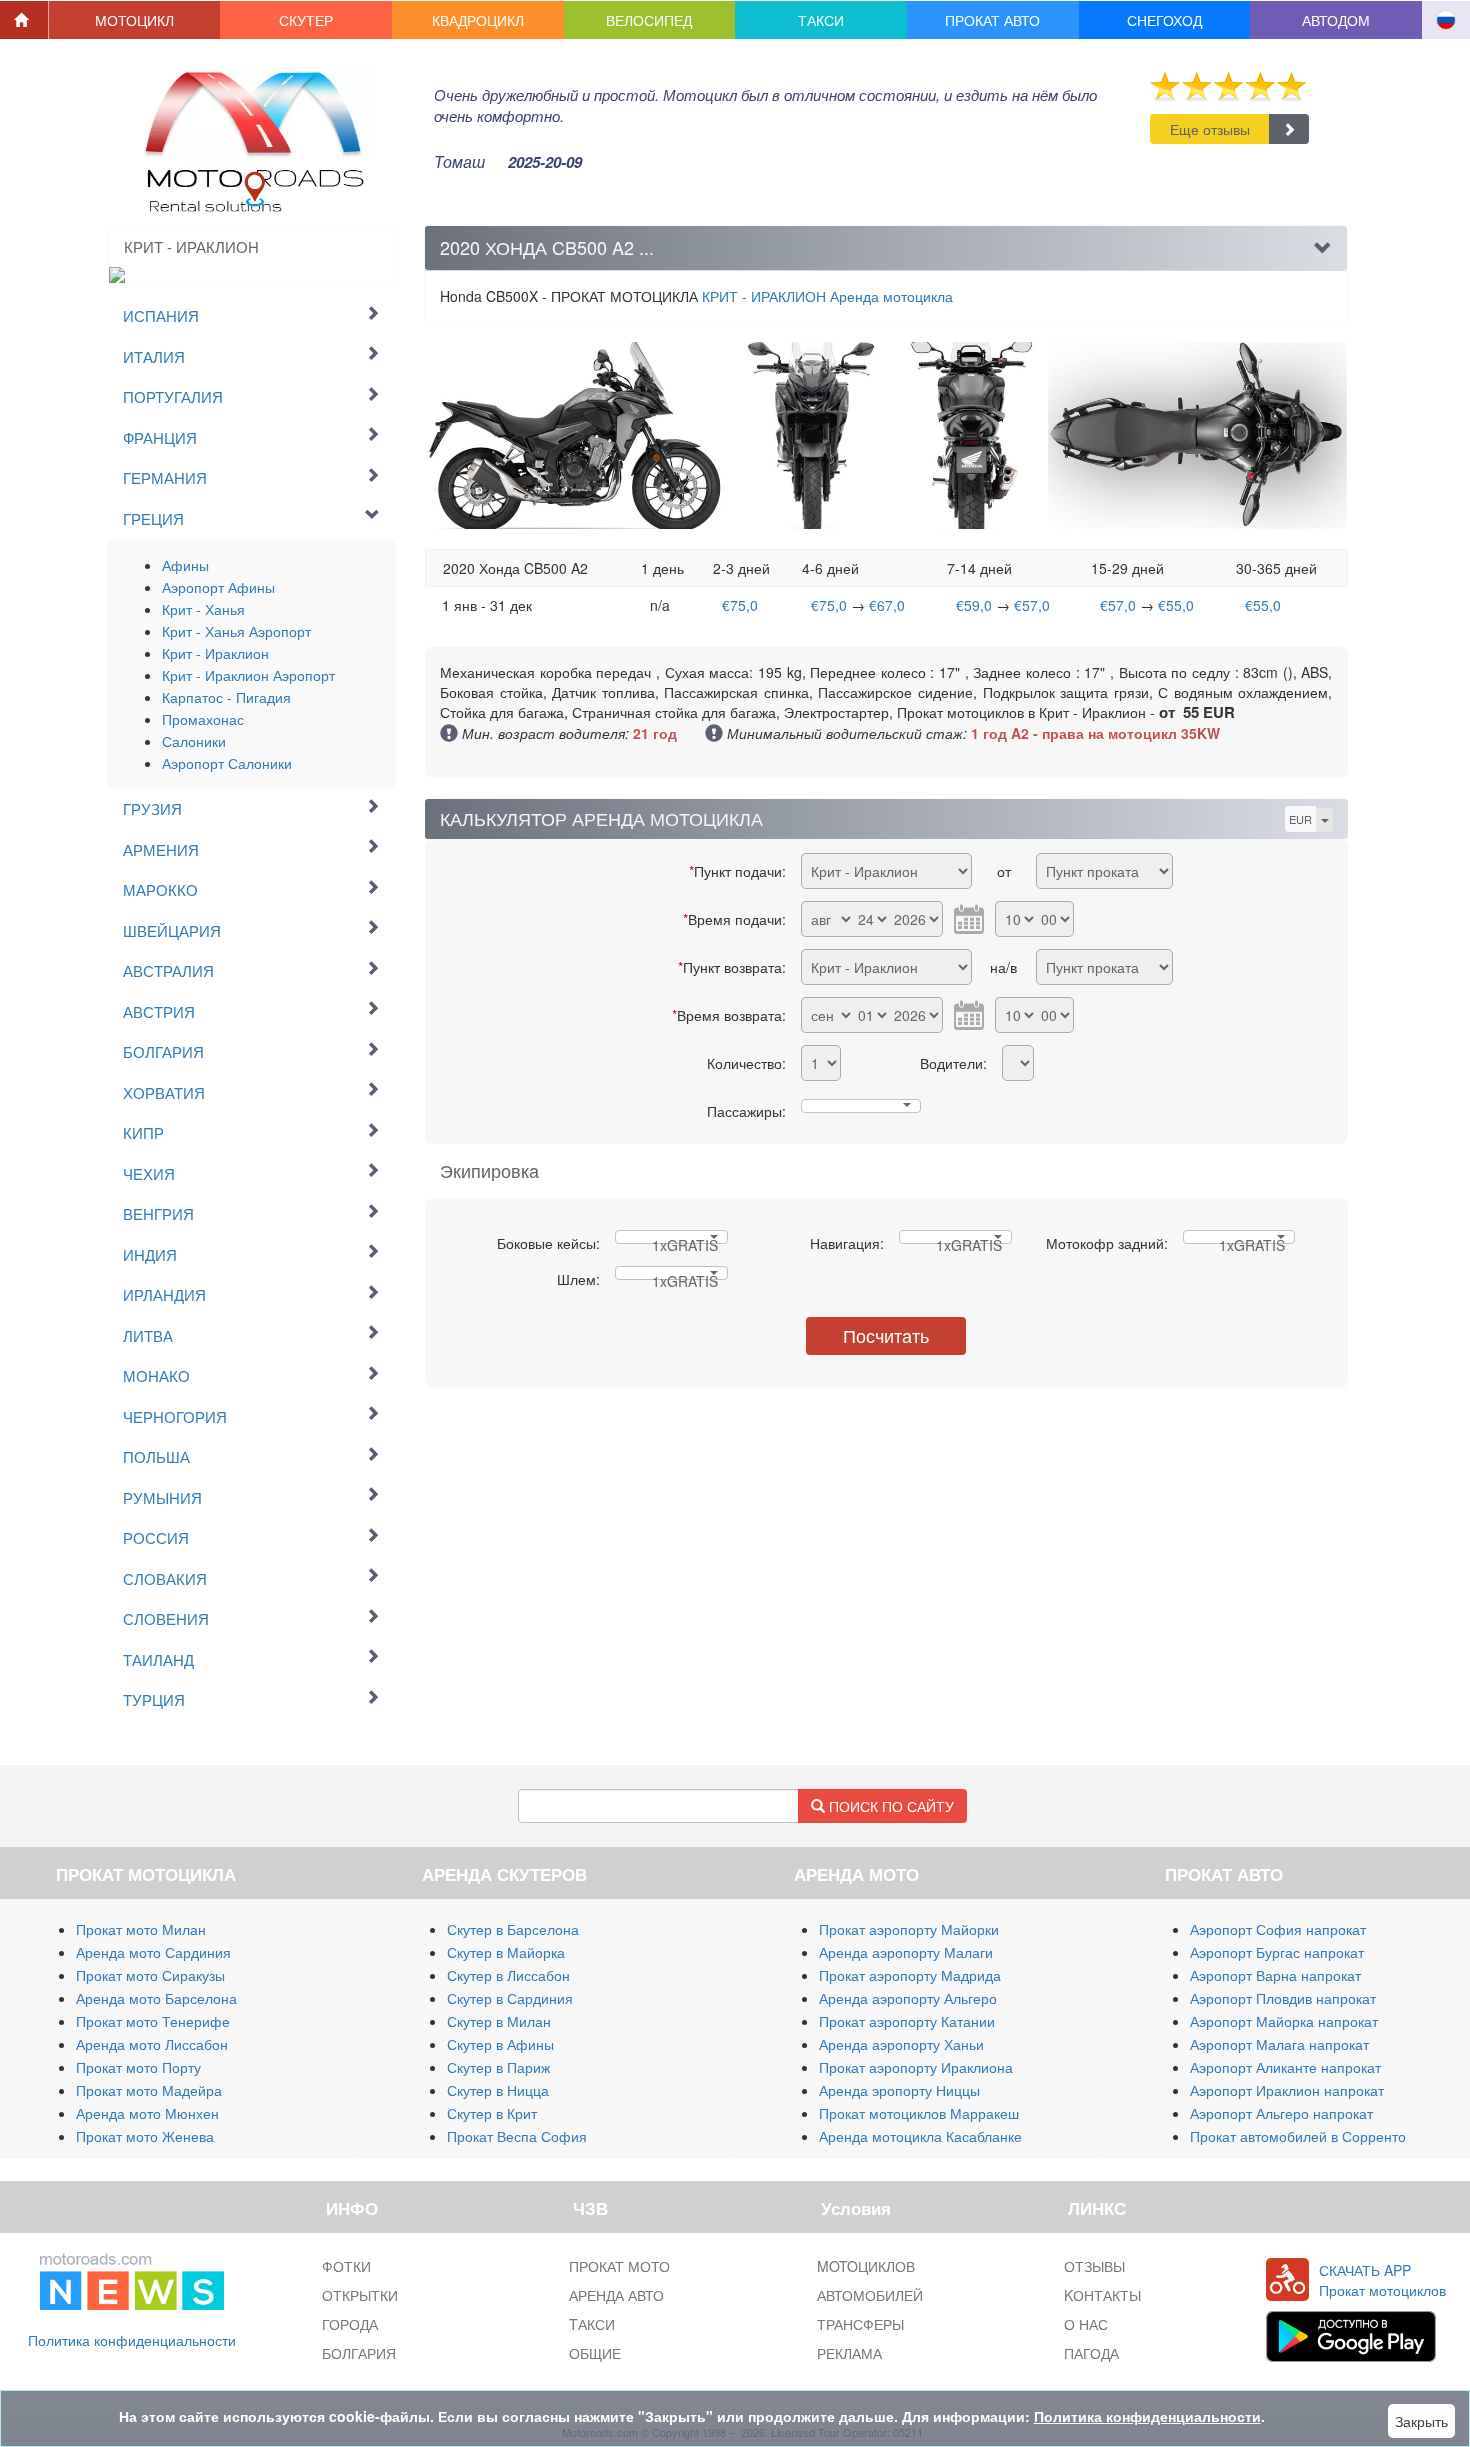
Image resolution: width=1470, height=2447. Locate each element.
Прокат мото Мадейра (149, 2090)
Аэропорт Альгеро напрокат (1281, 2113)
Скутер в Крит (492, 2113)
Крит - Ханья (203, 609)
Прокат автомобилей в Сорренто (1298, 2136)
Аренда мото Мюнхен (147, 2113)
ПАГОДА (1091, 2353)
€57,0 (1032, 605)
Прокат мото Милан (141, 1929)
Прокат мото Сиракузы (150, 1975)
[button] (135, 20)
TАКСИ (592, 2324)
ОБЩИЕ (595, 2353)
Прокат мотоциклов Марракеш (919, 2113)
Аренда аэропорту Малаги (906, 1952)
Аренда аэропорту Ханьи (901, 2044)
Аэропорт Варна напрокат (1275, 1975)
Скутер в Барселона (513, 1929)
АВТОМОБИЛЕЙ (870, 2295)
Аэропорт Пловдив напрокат (1283, 1998)
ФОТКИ (346, 2266)
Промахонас (203, 719)
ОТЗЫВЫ (1094, 2266)
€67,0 (887, 605)
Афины (185, 565)
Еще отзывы (1210, 129)
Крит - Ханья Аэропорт (236, 631)
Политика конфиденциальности (132, 2340)
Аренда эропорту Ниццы (899, 2090)
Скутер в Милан (499, 2021)
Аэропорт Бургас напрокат (1277, 1952)
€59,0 (974, 605)
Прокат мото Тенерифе (153, 2021)
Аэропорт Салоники (227, 763)
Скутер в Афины (500, 2044)
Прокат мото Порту (138, 2067)
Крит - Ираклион (215, 653)
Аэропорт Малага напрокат (1279, 2044)
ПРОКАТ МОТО (619, 2266)
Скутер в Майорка (506, 1952)
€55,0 (1176, 605)
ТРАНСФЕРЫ (860, 2324)
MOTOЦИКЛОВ (866, 2266)
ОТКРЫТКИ (360, 2295)
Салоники (194, 741)
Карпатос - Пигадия (226, 697)
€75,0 (740, 605)
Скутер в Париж (498, 2067)
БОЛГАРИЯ (359, 2353)
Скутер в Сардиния (510, 1998)
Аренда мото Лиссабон (152, 2044)
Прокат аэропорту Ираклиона (916, 2067)
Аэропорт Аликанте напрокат (1285, 2067)
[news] (132, 2278)
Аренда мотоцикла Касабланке (920, 2136)
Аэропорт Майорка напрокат (1284, 2021)
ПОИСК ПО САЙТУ (889, 1806)
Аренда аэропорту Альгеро (908, 1998)
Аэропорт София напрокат (1278, 1929)
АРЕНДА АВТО (616, 2295)
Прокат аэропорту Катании (907, 2021)
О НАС (1086, 2324)
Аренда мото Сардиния (153, 1952)
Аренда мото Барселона (156, 1998)
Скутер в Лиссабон (508, 1975)
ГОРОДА (350, 2324)
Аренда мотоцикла (827, 296)
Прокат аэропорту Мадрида (910, 1975)
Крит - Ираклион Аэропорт (248, 675)
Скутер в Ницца (498, 2090)
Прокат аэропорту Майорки (909, 1929)
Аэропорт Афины (218, 587)
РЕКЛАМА (849, 2353)
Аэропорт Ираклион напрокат (1287, 2090)
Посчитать (886, 1335)
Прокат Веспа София (517, 2136)
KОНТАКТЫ (1102, 2295)
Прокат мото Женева (145, 2136)
